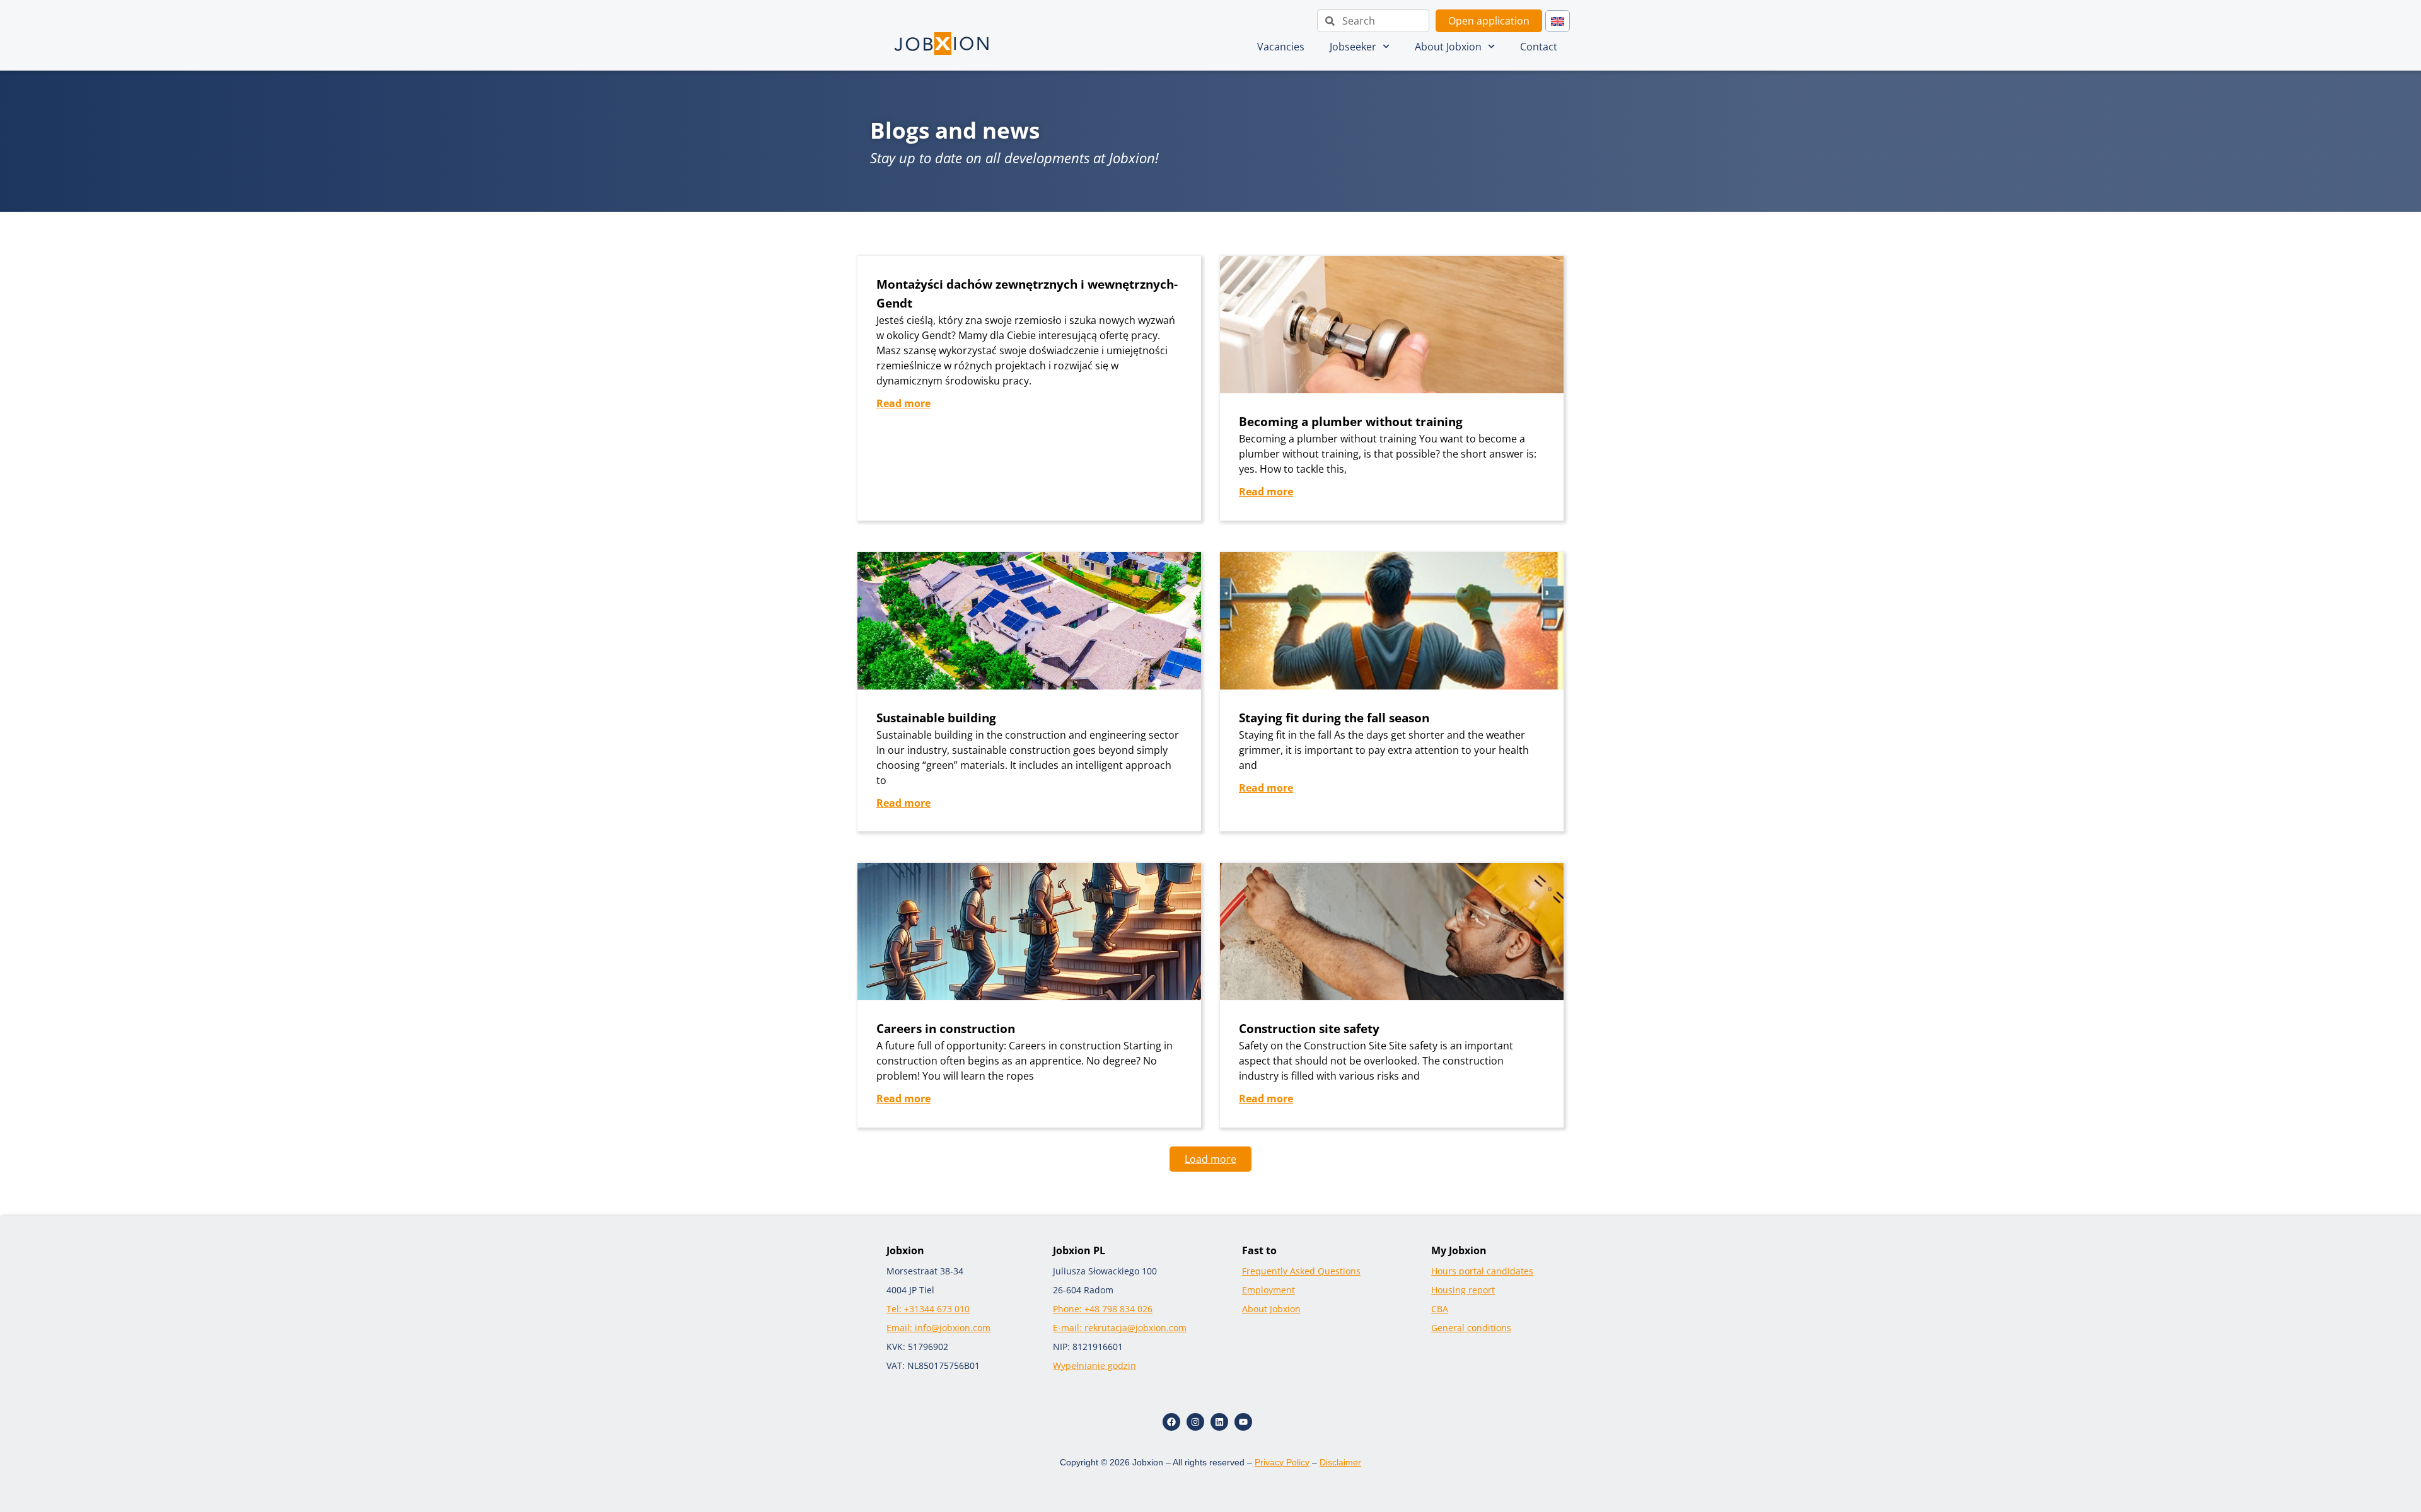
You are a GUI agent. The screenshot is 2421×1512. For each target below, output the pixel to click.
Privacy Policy (1282, 1462)
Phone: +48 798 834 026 (1103, 1309)
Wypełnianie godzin (1094, 1365)
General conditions (1471, 1328)
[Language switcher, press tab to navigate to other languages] (1558, 21)
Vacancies (1281, 47)
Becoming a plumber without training (1351, 421)
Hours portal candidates (1482, 1271)
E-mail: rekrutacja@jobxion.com (1120, 1328)
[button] (1210, 1159)
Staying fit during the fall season (1334, 718)
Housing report (1463, 1290)
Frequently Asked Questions (1301, 1271)
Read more (903, 403)
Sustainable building (936, 718)
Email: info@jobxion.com (938, 1328)
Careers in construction (946, 1028)
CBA (1440, 1309)
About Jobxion (1448, 47)
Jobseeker (1353, 47)
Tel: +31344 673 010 (928, 1309)
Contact (1539, 47)
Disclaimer (1340, 1462)
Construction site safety (1309, 1028)
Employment (1269, 1290)
